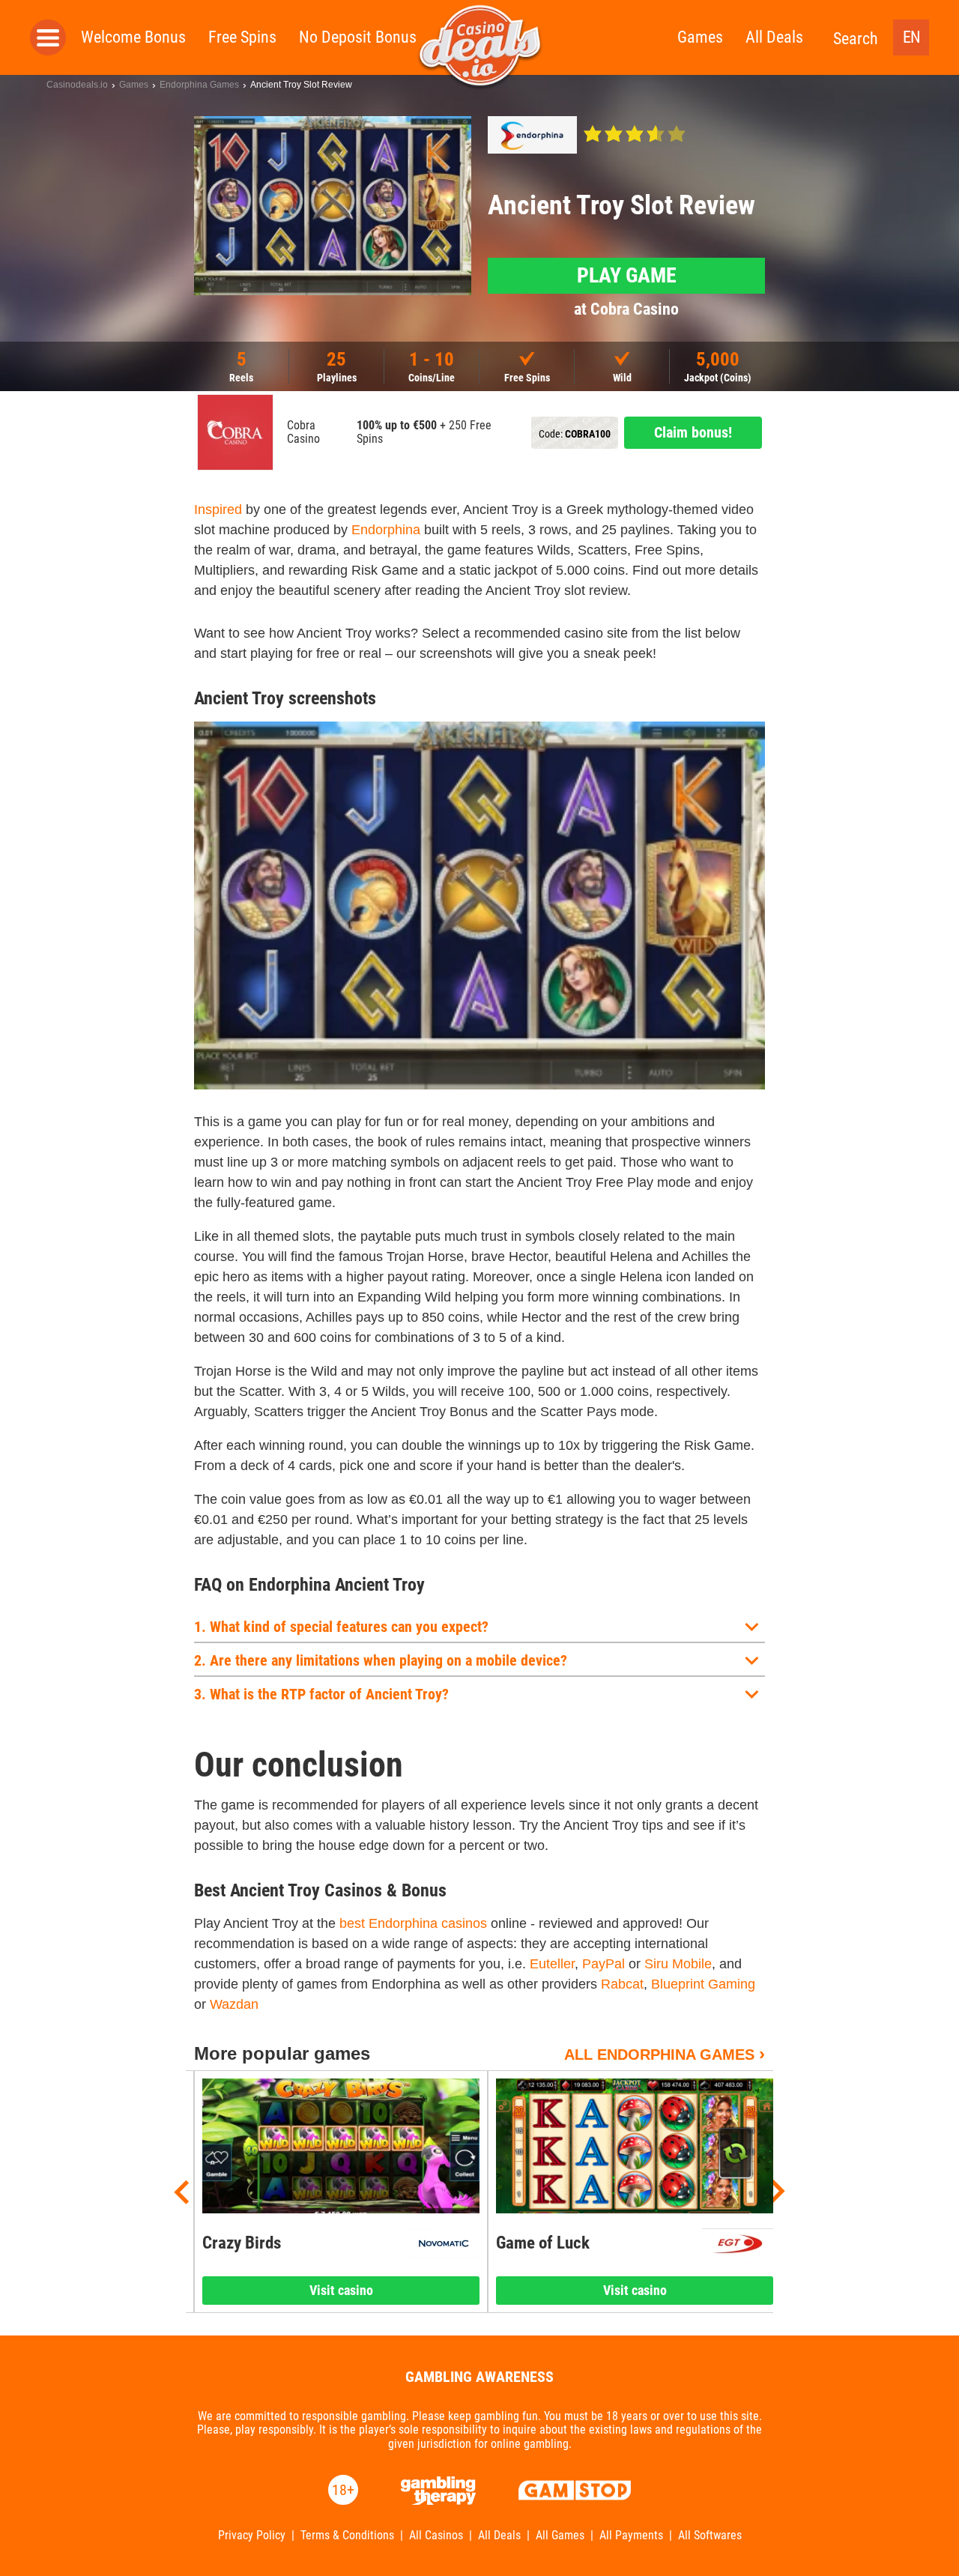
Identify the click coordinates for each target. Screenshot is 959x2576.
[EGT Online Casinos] (738, 2243)
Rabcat (622, 1984)
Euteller (552, 1964)
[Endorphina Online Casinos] (532, 135)
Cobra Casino (303, 432)
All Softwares (710, 2536)
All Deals (774, 37)
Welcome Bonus (133, 37)
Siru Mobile (678, 1964)
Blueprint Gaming (703, 1984)
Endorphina (386, 530)
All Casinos (436, 2536)
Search (856, 39)
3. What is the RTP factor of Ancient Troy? (321, 1694)
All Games (560, 2536)
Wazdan (234, 2004)
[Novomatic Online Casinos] (444, 2243)
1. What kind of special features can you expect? (341, 1627)
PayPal (603, 1964)
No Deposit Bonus (358, 37)
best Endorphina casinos (413, 1923)
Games (700, 37)
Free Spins (242, 37)
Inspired (218, 510)
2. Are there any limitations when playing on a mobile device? (381, 1660)
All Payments (631, 2536)
